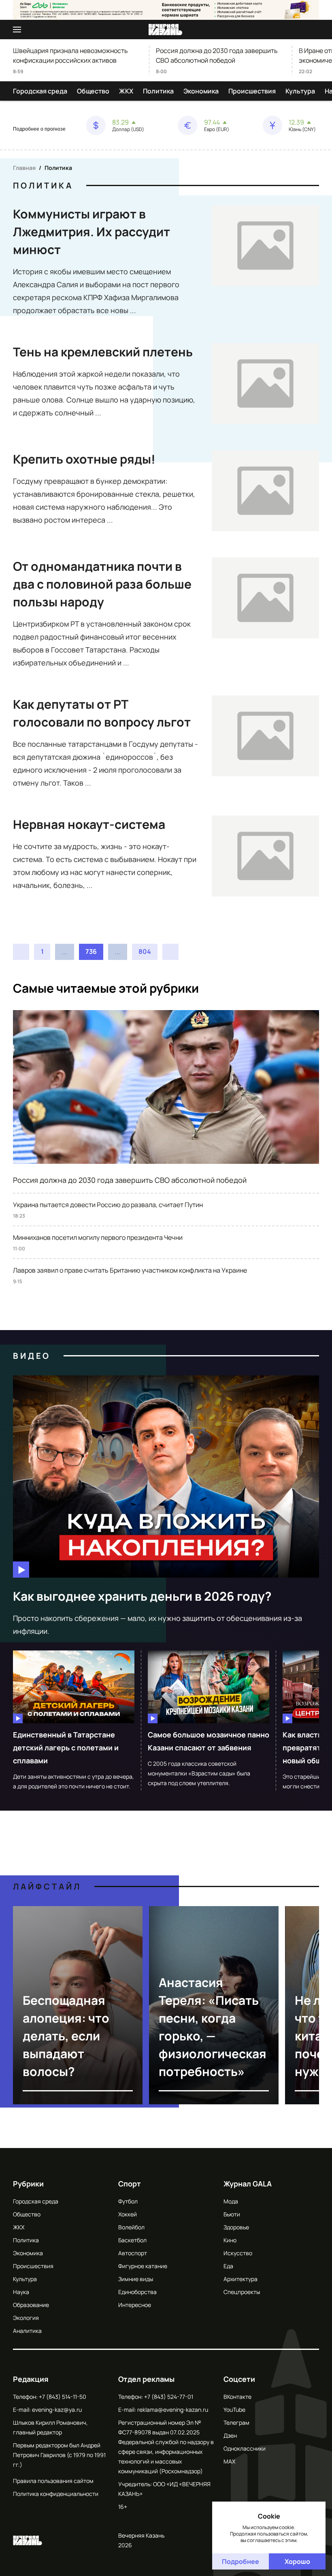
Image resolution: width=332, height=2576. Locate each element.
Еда (228, 2266)
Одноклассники (245, 2448)
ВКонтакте (237, 2397)
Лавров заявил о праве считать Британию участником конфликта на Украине (130, 1270)
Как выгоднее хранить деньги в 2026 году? (142, 1596)
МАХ (229, 2461)
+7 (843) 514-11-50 (63, 2397)
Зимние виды (136, 2279)
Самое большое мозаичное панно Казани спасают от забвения (209, 1741)
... (65, 952)
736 (91, 951)
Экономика (201, 91)
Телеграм (236, 2422)
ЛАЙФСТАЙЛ (47, 1886)
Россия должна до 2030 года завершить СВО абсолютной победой (217, 55)
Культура (300, 91)
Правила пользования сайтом (53, 2481)
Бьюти (232, 2214)
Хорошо (297, 2561)
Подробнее (240, 2561)
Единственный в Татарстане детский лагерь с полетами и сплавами (66, 1748)
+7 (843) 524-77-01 (169, 2397)
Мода (231, 2201)
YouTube (234, 2410)
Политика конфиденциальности (56, 2494)
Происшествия (252, 91)
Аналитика (27, 2331)
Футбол (128, 2201)
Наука (21, 2292)
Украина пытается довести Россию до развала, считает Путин (108, 1205)
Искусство (238, 2253)
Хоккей (128, 2214)
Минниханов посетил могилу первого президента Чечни (98, 1237)
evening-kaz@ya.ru (57, 2410)
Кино (230, 2240)
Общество (93, 91)
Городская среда (40, 91)
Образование (31, 2305)
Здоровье (236, 2227)
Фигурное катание (143, 2266)
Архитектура (240, 2279)
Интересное (135, 2305)
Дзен (230, 2435)
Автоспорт (133, 2253)
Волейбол (131, 2227)
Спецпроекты (242, 2292)
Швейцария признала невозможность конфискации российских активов (70, 55)
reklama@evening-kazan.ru (173, 2410)
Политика (158, 91)
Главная (24, 168)
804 (145, 951)
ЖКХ (126, 91)
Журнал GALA (248, 2184)
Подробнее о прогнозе (39, 129)
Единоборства (137, 2292)
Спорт (130, 2184)
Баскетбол (132, 2240)
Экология (26, 2318)
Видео (32, 1356)
